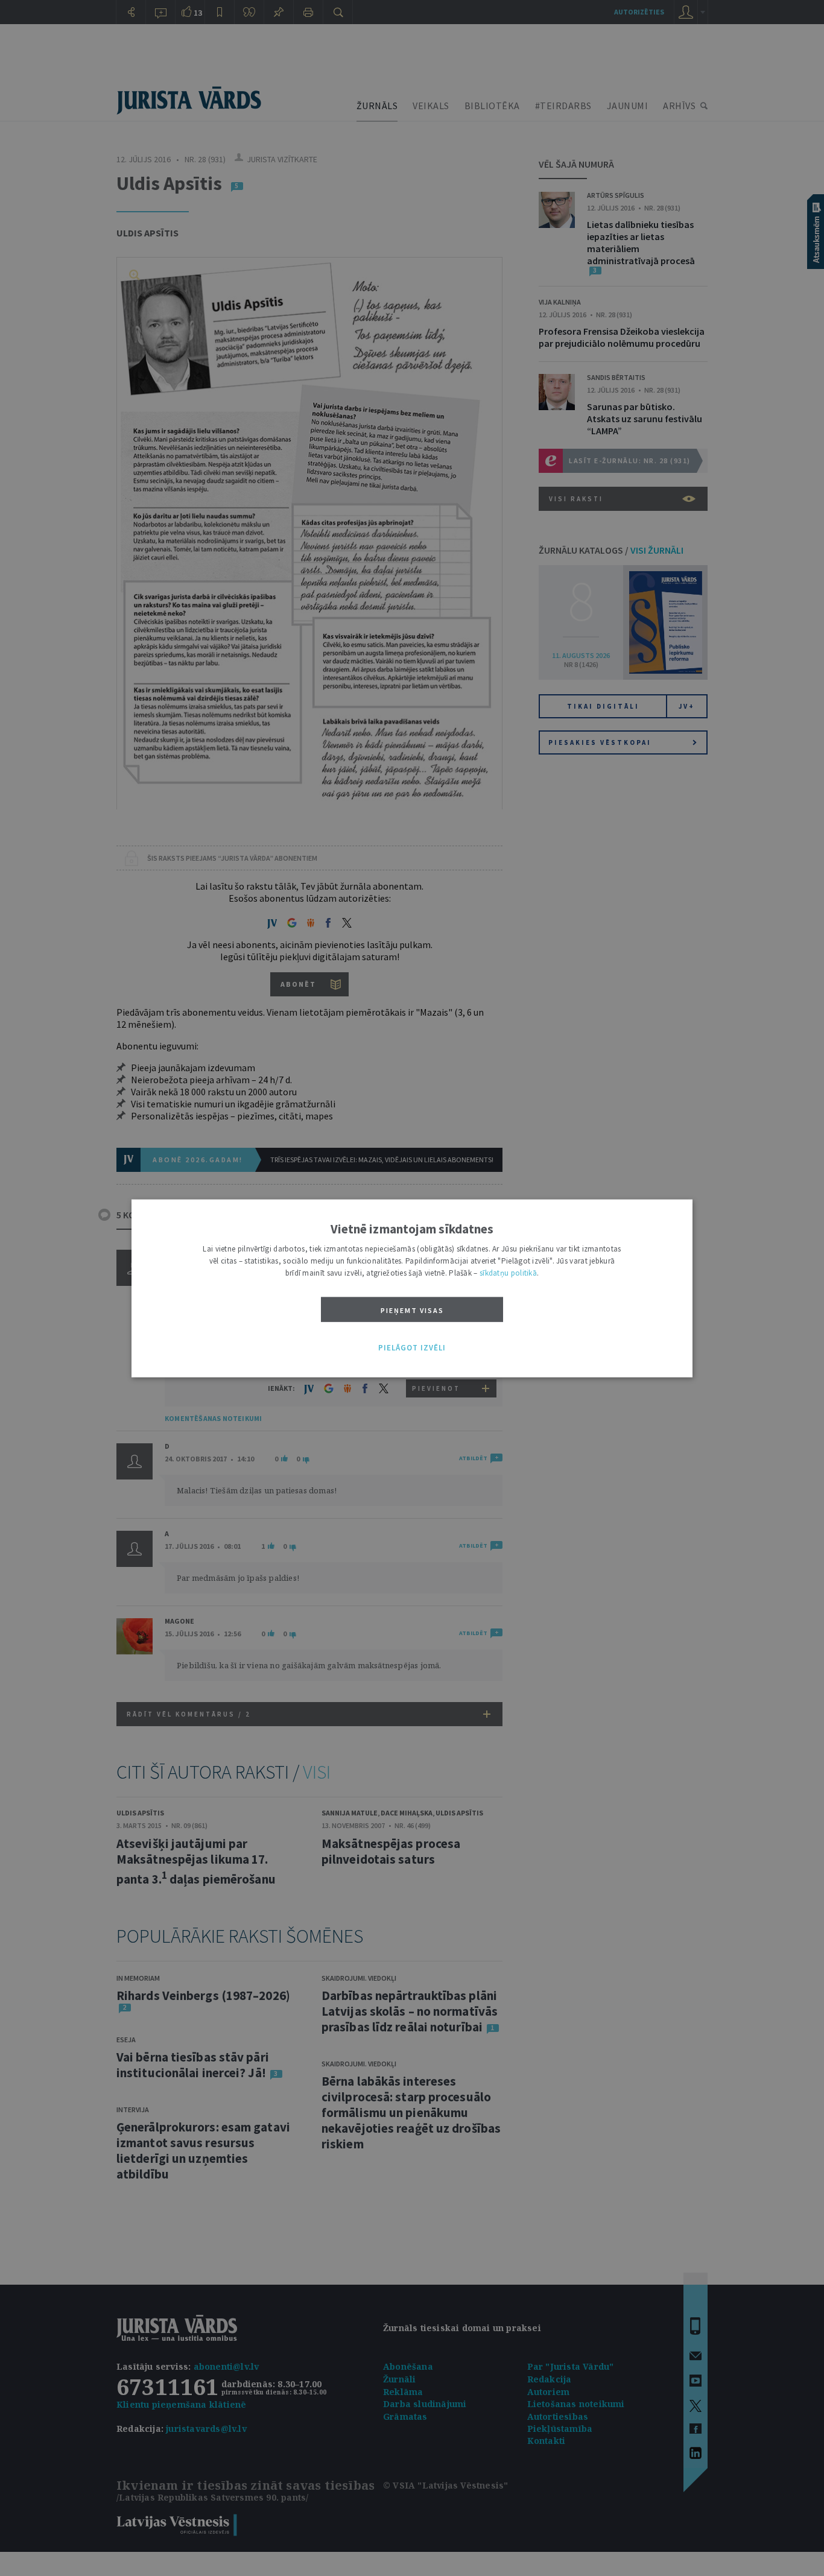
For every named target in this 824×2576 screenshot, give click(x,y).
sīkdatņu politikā (508, 1272)
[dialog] (412, 1288)
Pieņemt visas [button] (412, 1310)
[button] (412, 1348)
